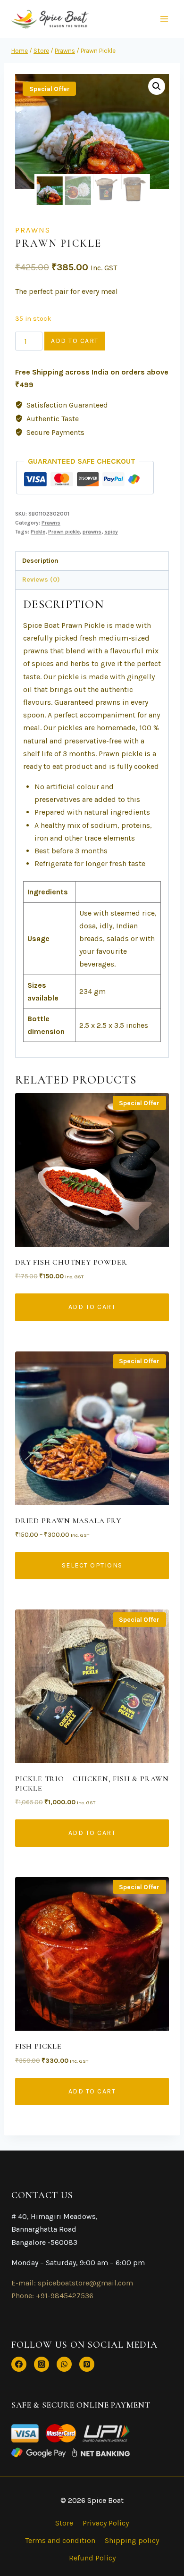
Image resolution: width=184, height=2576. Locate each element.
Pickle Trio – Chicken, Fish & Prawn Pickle (92, 1783)
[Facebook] (19, 2364)
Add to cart (75, 341)
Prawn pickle (64, 532)
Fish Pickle (38, 2046)
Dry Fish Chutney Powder (71, 1262)
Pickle (38, 532)
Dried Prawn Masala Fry (68, 1521)
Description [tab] (40, 561)
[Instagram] (42, 2364)
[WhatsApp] (64, 2364)
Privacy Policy (106, 2523)
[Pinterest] (87, 2364)
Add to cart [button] (92, 1307)
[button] (157, 86)
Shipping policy (132, 2540)
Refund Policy (92, 2558)
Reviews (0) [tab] (41, 579)
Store (64, 2523)
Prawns (33, 230)
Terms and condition (60, 2540)
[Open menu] (164, 19)
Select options (92, 1565)
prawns (92, 532)
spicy (111, 532)
